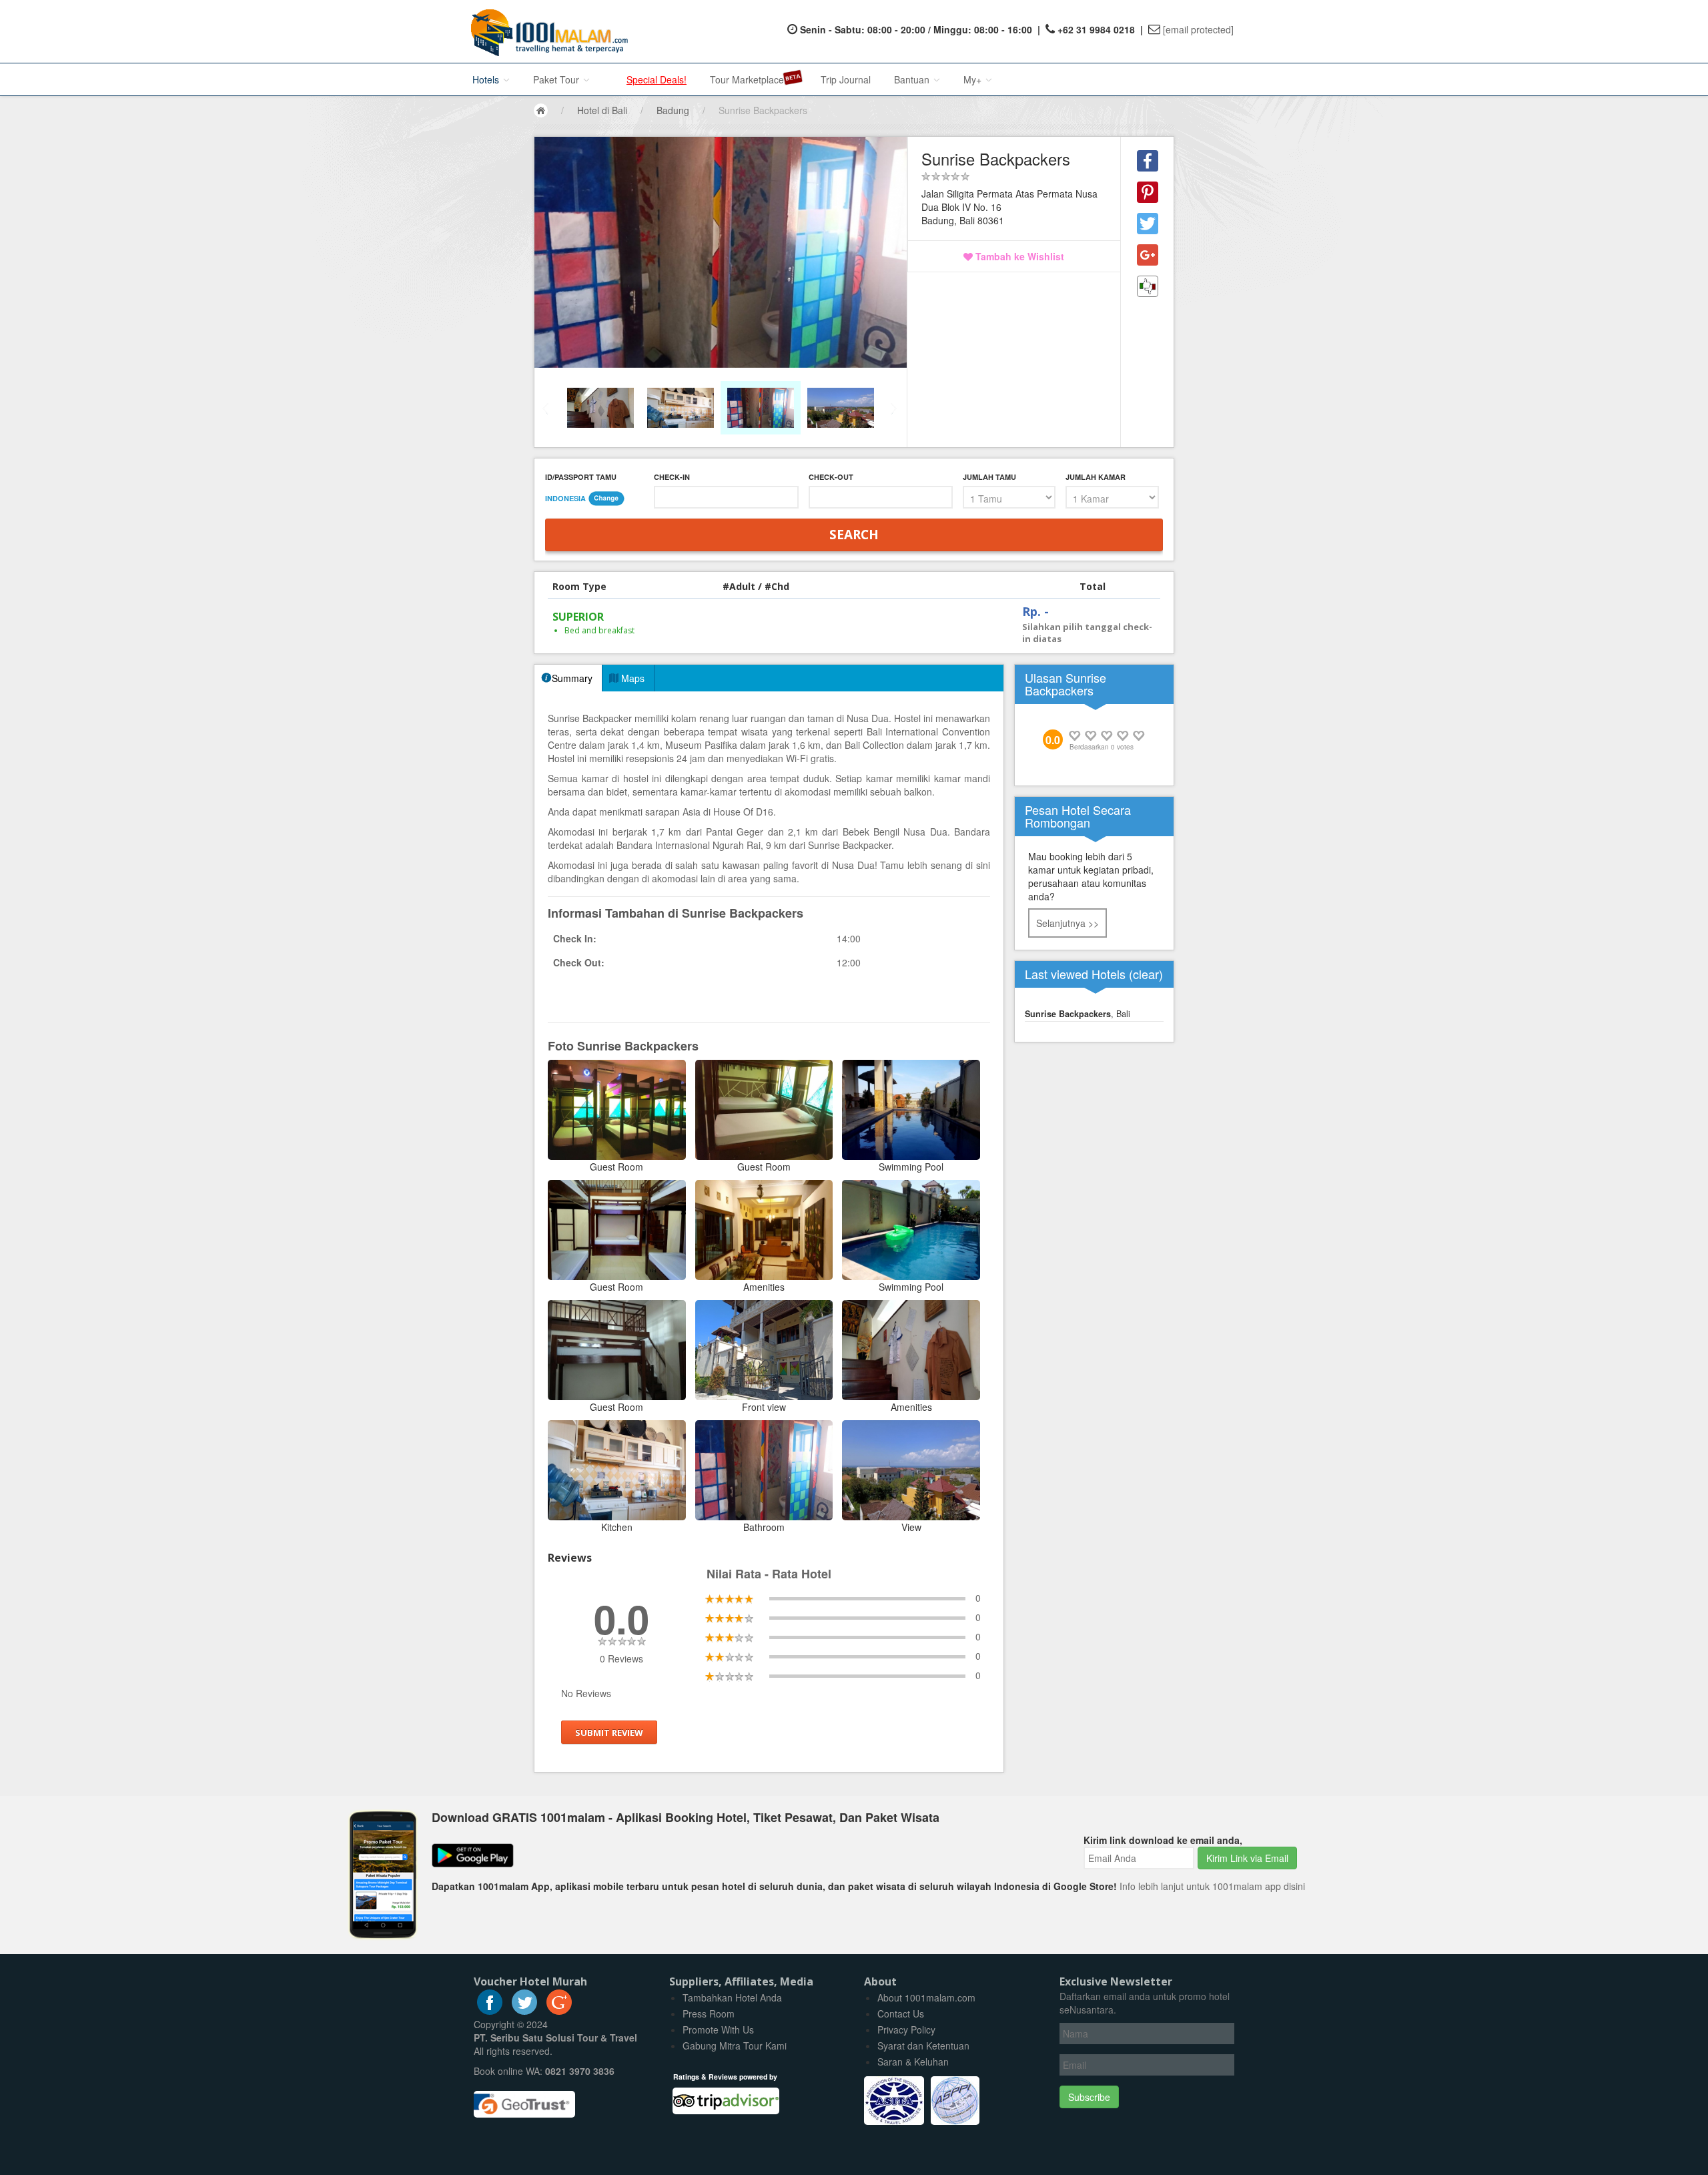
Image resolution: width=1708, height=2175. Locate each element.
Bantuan (913, 79)
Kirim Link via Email (1247, 1858)
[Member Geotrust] (524, 2100)
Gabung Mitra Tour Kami (735, 2046)
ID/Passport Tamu (581, 477)
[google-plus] (559, 2011)
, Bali (1078, 1014)
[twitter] (524, 2011)
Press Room (709, 2013)
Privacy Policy (906, 2030)
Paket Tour (557, 79)
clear (1146, 974)
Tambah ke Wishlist (1018, 256)
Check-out (831, 477)
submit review (609, 1733)
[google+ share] (1148, 255)
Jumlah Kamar (1096, 477)
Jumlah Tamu (989, 477)
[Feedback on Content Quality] (1148, 286)
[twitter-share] (1148, 224)
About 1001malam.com (926, 1997)
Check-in (672, 477)
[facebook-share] (1148, 161)
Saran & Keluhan (913, 2062)
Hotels (487, 79)
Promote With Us (718, 2030)
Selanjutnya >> (1067, 923)
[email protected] (1198, 29)
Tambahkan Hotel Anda (732, 1997)
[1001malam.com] (546, 31)
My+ (974, 79)
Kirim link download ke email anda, (1163, 1840)
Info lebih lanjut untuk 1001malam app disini (1212, 1886)
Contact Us (901, 2013)
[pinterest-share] (1148, 192)
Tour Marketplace (747, 79)
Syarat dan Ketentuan (923, 2046)
